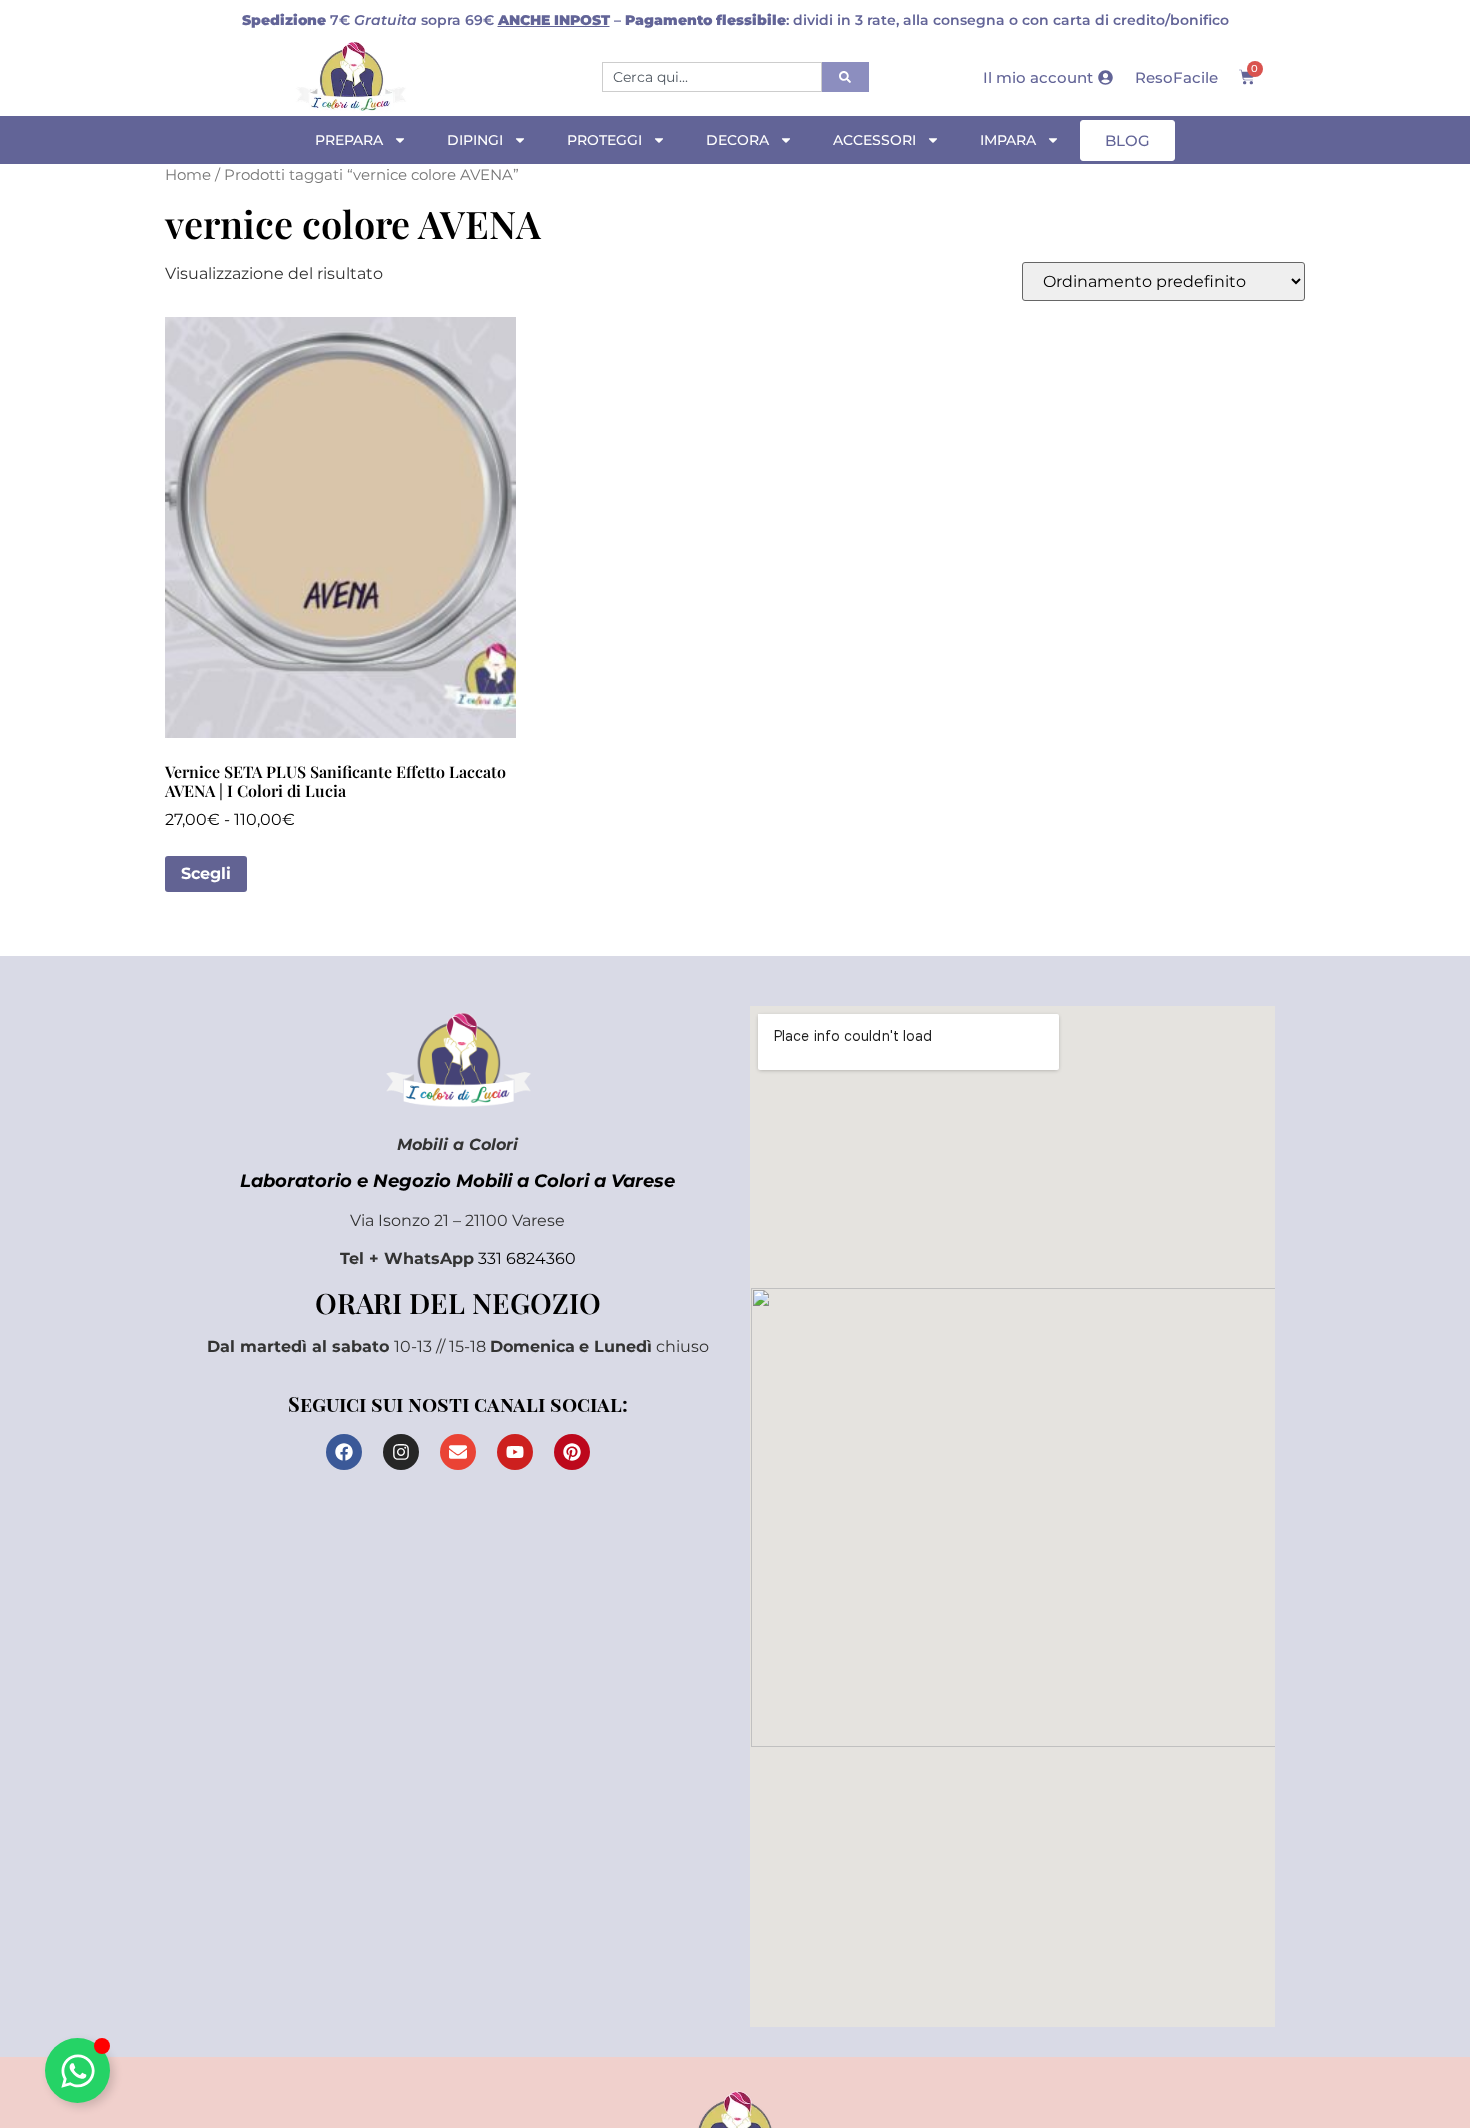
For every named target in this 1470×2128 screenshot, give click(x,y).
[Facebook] (344, 1452)
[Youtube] (515, 1452)
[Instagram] (401, 1452)
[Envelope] (458, 1452)
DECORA (737, 140)
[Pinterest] (572, 1452)
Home (188, 175)
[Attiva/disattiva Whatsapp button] (77, 2070)
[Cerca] (845, 77)
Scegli (206, 873)
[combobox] (712, 77)
